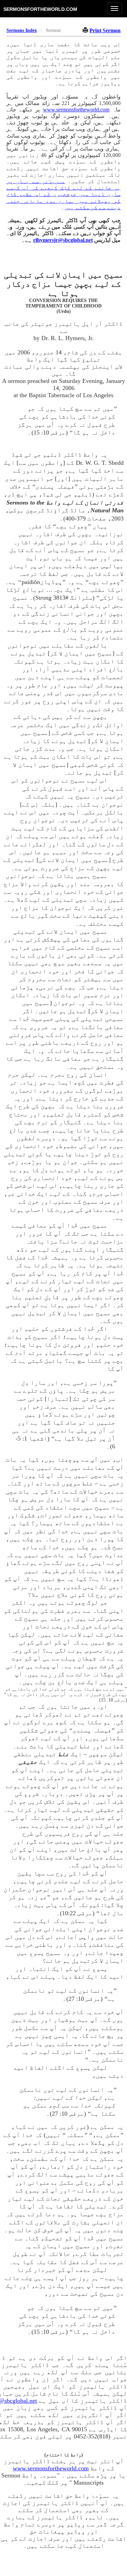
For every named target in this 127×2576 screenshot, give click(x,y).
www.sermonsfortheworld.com (76, 110)
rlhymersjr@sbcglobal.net (63, 240)
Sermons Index (22, 30)
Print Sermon (105, 30)
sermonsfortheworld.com (40, 9)
